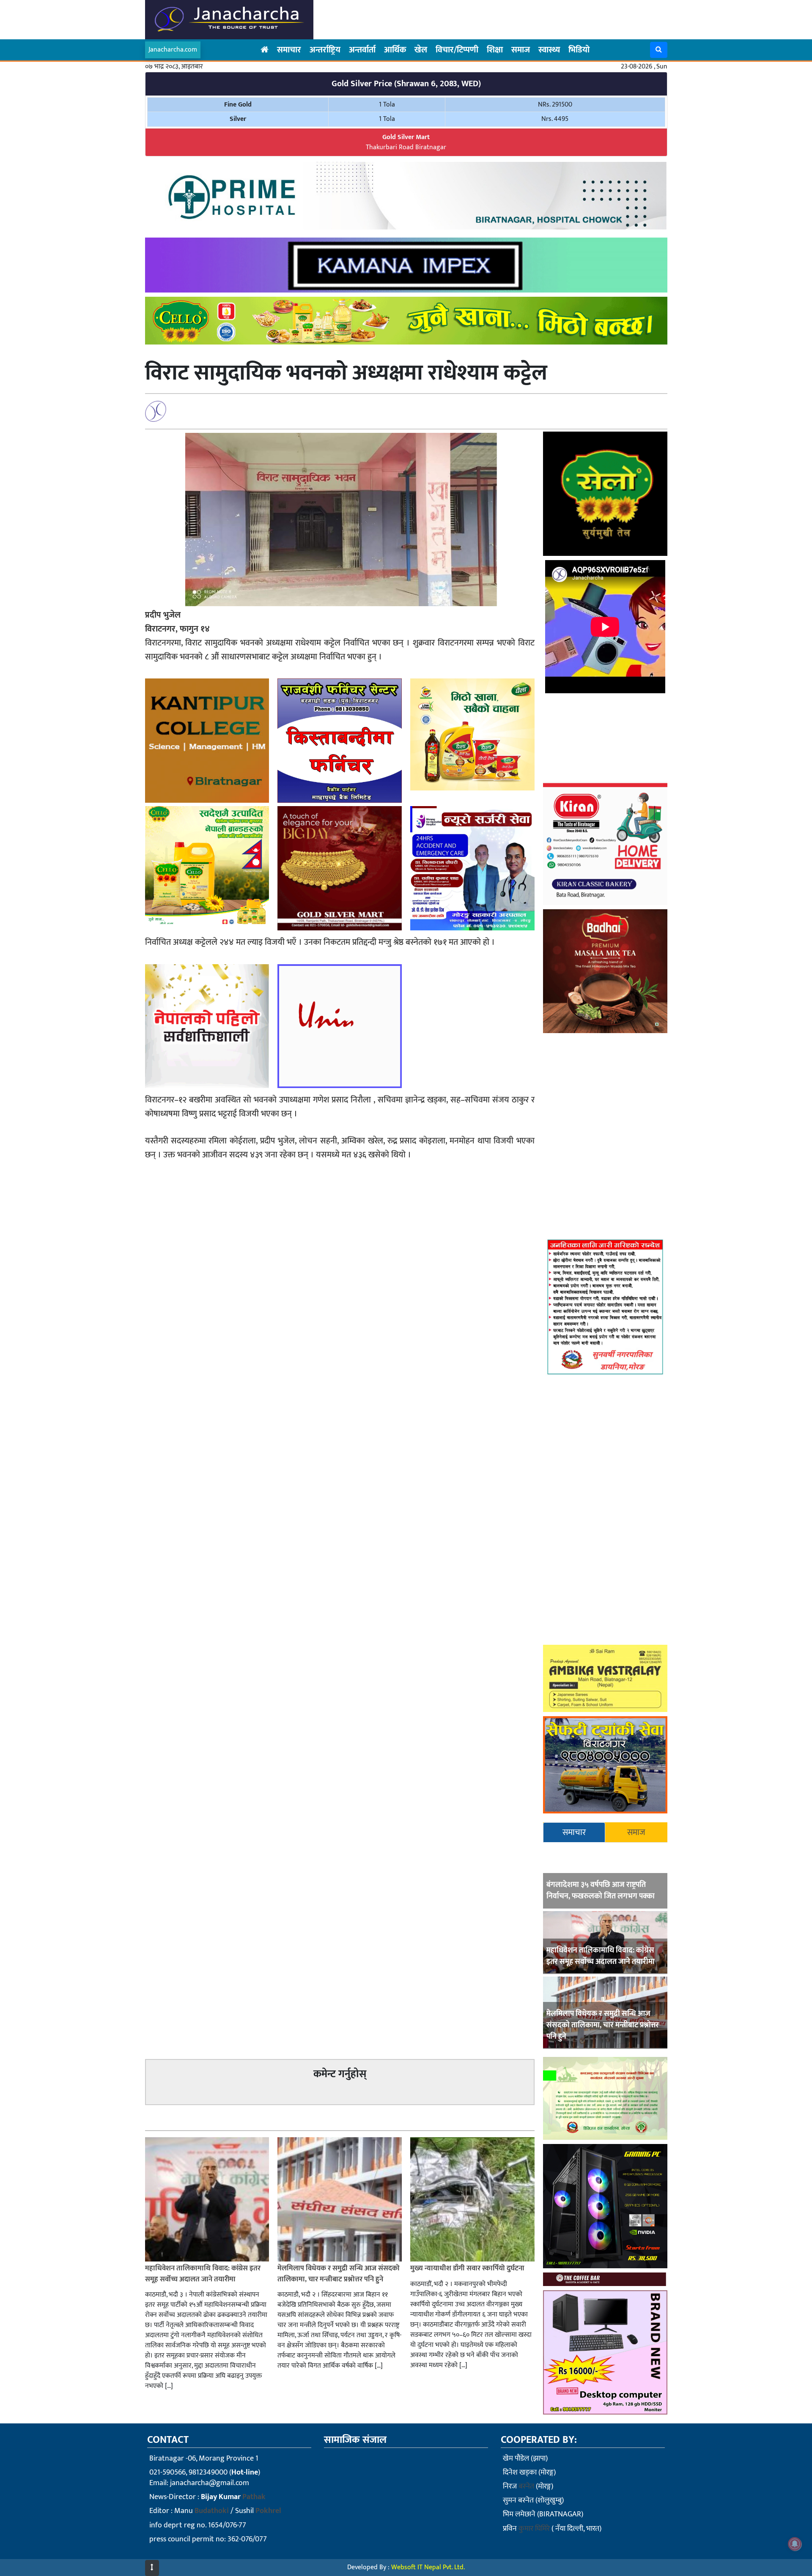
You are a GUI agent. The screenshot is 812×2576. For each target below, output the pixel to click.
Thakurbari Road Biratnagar (406, 142)
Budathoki (212, 2511)
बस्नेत (526, 2486)
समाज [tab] (636, 1832)
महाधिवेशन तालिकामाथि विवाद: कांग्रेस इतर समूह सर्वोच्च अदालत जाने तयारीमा (601, 1956)
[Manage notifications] (795, 2544)
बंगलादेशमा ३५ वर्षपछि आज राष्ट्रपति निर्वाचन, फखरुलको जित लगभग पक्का (601, 1891)
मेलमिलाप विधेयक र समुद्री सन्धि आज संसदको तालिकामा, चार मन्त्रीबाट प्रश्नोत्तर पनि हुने (603, 2025)
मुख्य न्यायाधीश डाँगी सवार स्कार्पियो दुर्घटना (467, 2268)
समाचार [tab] (574, 1832)
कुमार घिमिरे (534, 2529)
